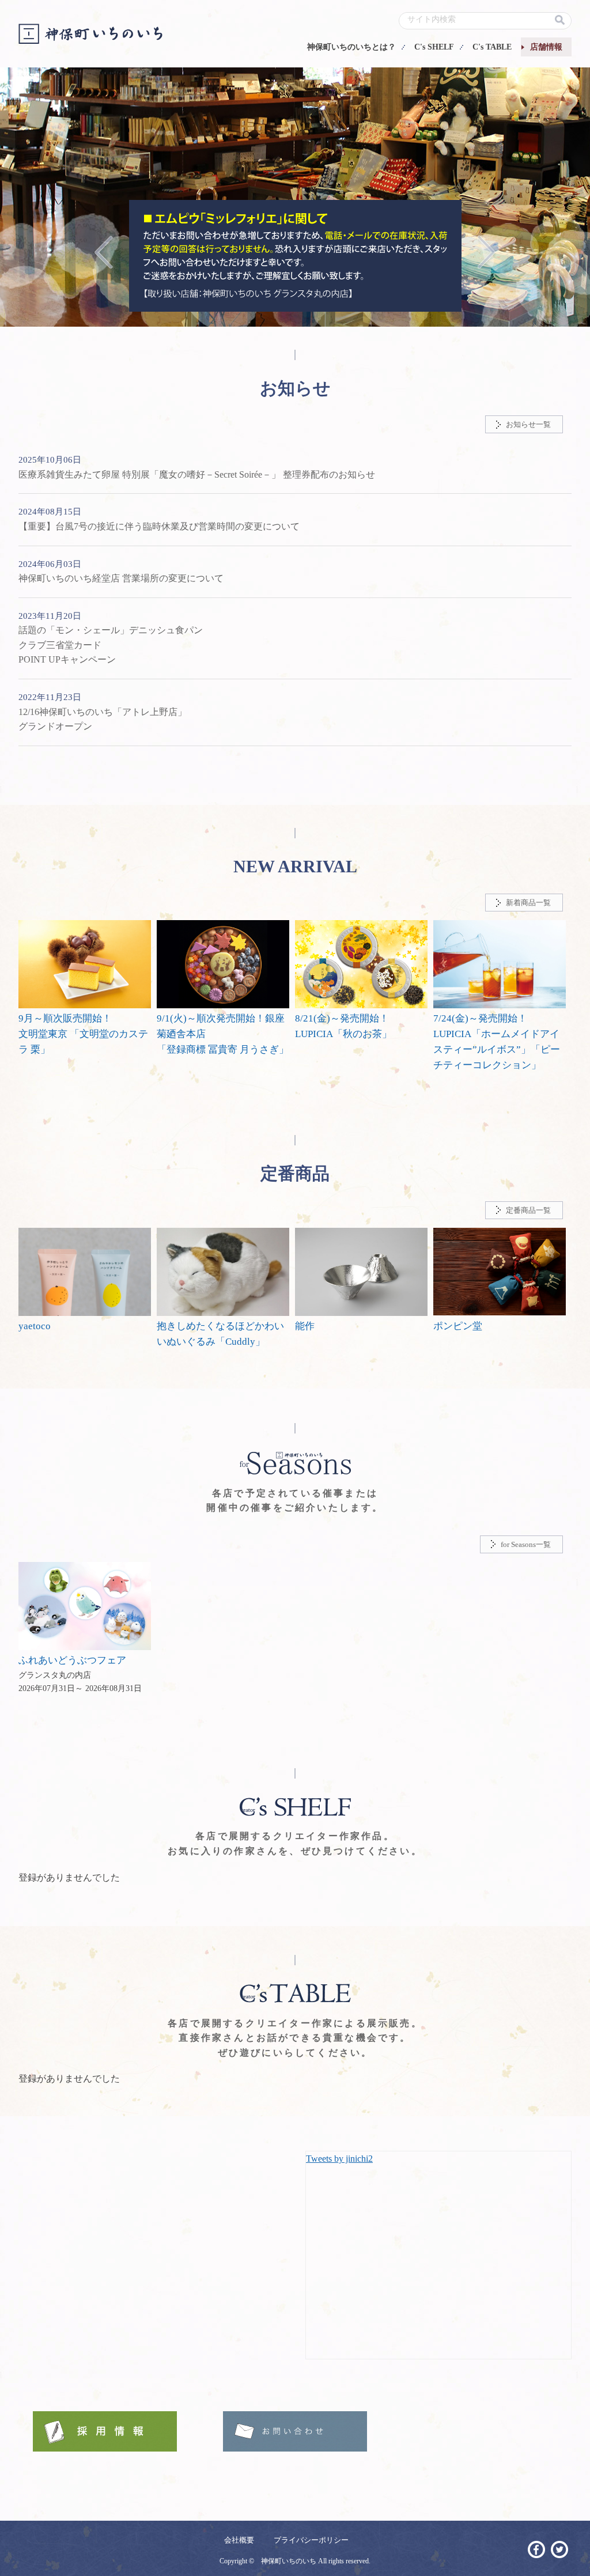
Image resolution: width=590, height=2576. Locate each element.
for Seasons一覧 (526, 1544)
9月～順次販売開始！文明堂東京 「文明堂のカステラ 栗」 (83, 1034)
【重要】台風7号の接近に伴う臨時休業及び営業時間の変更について (159, 526)
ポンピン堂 (458, 1326)
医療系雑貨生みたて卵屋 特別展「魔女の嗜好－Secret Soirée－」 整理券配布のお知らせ (197, 474)
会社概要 (239, 2540)
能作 (305, 1326)
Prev (104, 251)
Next (487, 251)
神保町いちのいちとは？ (351, 47)
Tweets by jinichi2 (339, 2159)
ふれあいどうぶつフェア (72, 1660)
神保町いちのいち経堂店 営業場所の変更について (121, 578)
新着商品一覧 (528, 903)
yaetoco (35, 1326)
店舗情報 (546, 47)
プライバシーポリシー (311, 2540)
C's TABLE (492, 47)
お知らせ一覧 (528, 424)
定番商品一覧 (528, 1210)
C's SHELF (434, 47)
